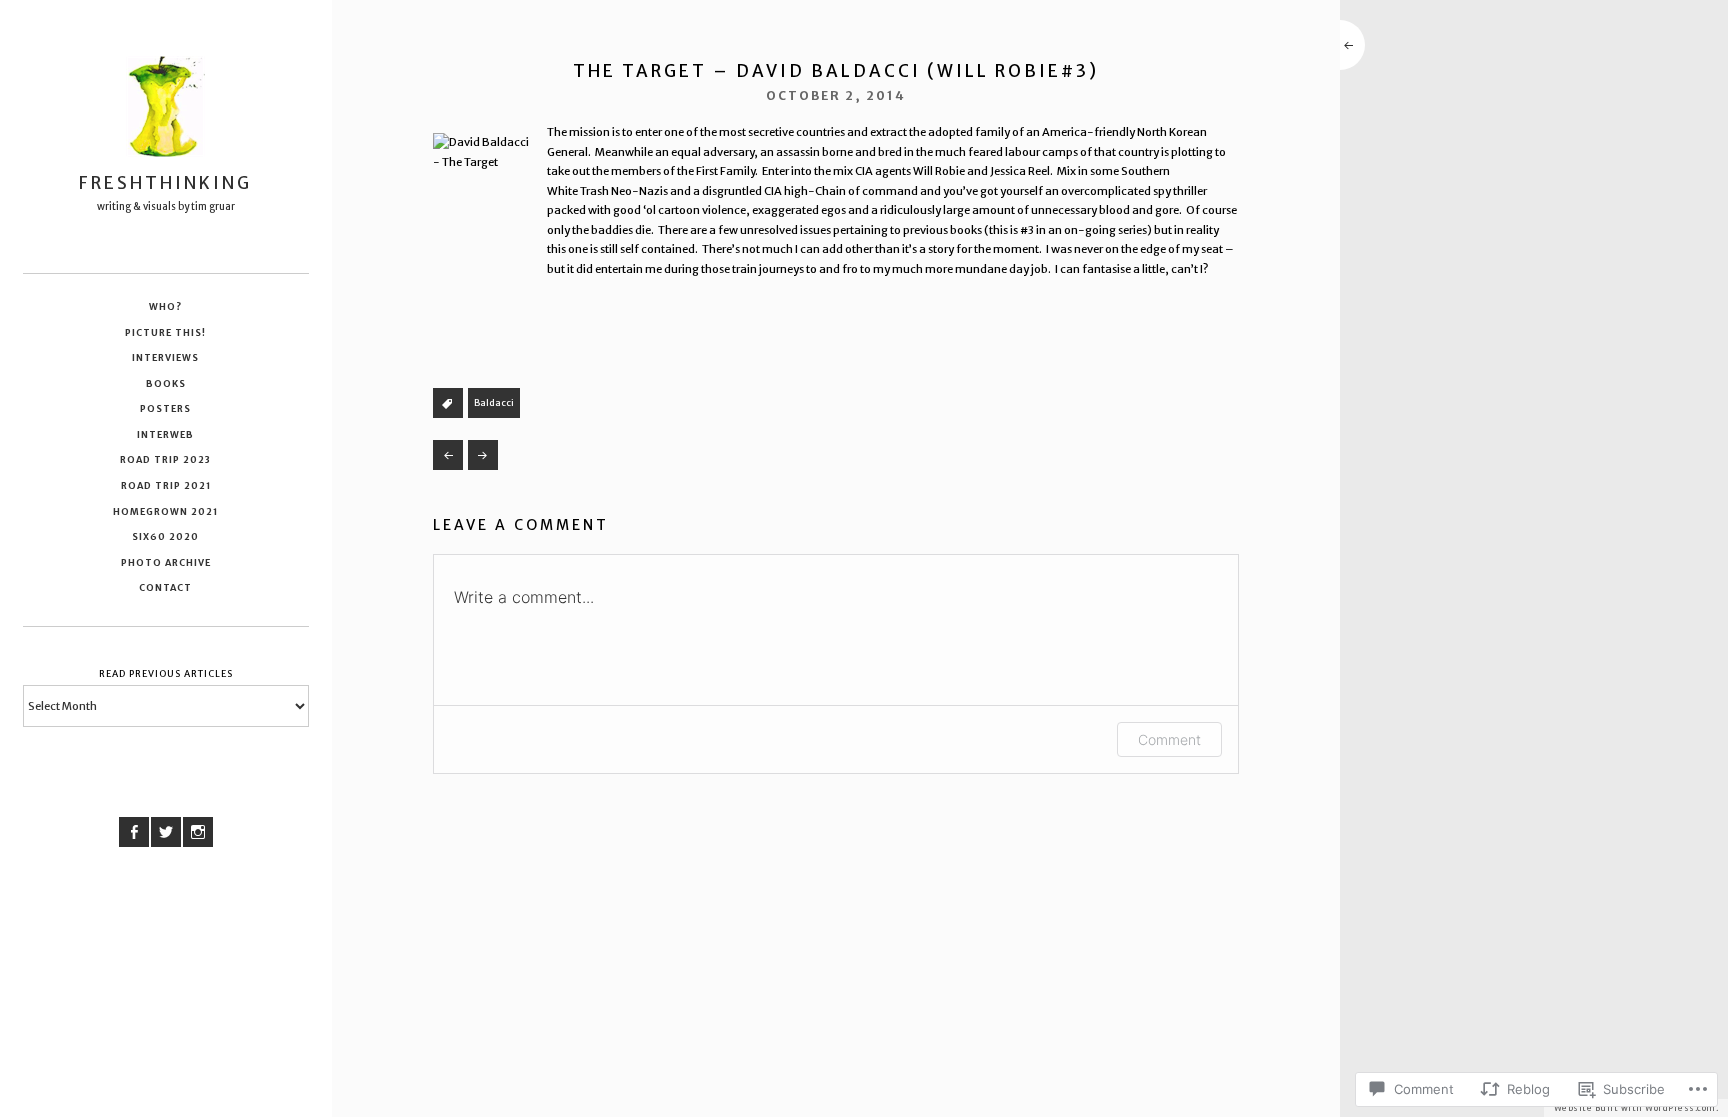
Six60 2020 (165, 536)
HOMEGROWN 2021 (165, 511)
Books (166, 383)
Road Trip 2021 (166, 485)
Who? (165, 306)
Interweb (165, 434)
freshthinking (165, 183)
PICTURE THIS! (165, 332)
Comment (1169, 739)
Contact (165, 587)
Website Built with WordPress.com (1635, 1108)
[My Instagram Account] (198, 832)
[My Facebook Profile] (134, 832)
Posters (165, 408)
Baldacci (494, 402)
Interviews (165, 357)
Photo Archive (166, 562)
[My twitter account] (166, 832)
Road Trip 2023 (165, 459)
